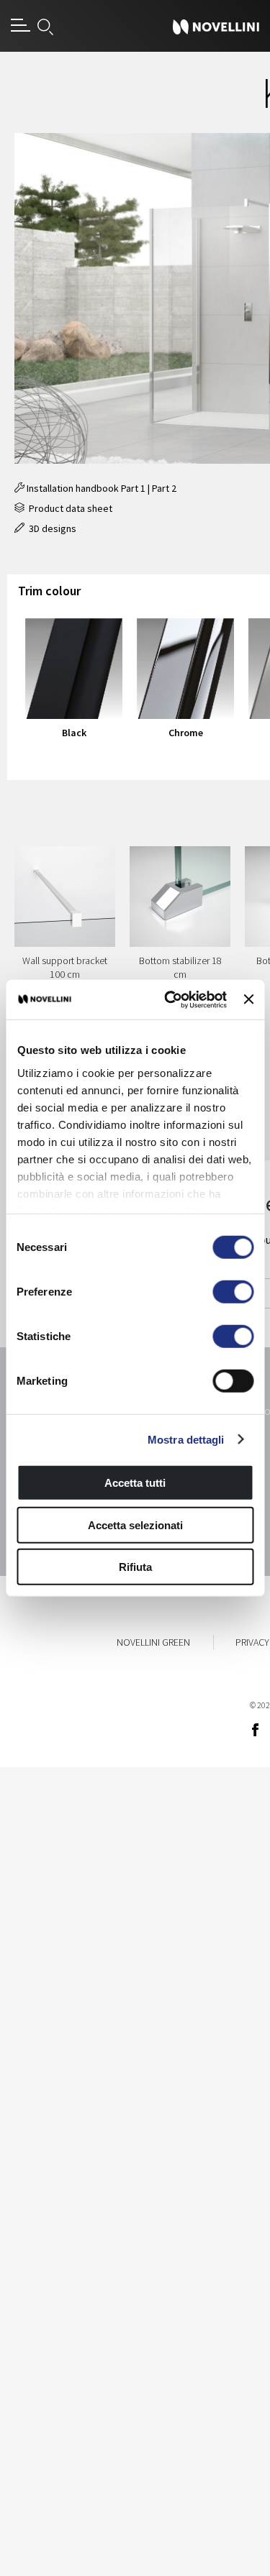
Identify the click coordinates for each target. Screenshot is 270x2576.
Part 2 (164, 488)
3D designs (50, 528)
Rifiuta (135, 1567)
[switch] (233, 1292)
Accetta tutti (135, 1483)
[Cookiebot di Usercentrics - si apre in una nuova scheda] (170, 999)
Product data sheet (68, 508)
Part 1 (133, 488)
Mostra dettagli (186, 1439)
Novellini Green (153, 1642)
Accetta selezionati (135, 1525)
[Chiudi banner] (248, 999)
